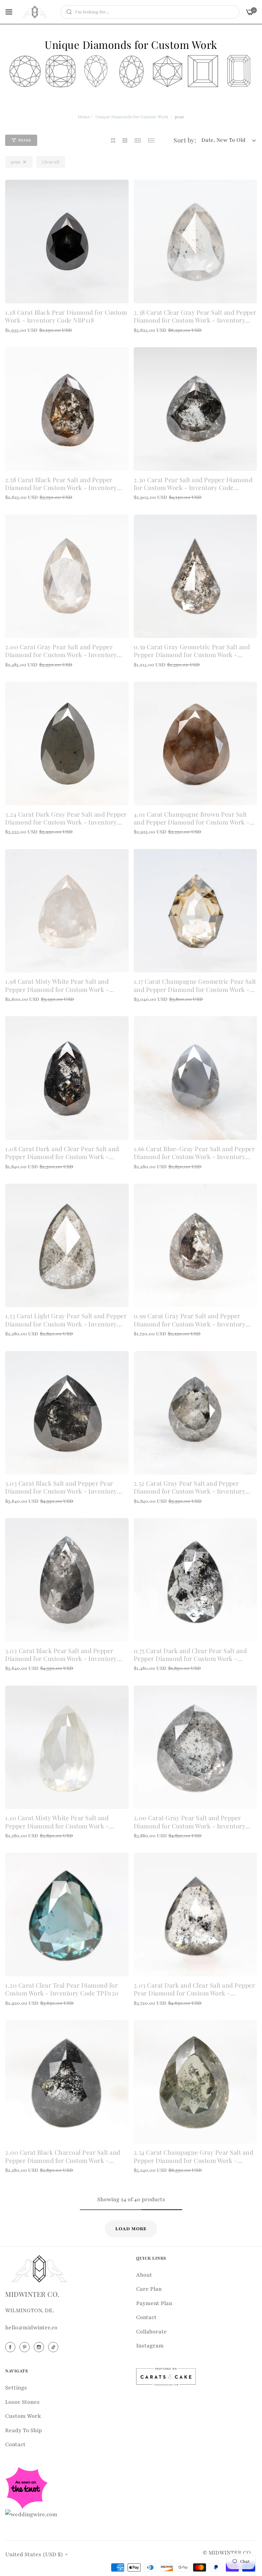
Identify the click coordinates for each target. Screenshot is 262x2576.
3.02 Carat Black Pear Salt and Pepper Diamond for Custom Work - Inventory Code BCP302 (61, 1655)
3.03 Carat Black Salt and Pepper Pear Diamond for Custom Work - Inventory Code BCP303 (61, 1488)
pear (16, 162)
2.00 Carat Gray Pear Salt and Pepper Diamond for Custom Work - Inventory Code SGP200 (190, 1822)
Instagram (150, 2346)
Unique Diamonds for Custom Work (132, 117)
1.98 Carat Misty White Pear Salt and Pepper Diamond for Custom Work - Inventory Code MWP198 (57, 986)
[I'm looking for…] (67, 12)
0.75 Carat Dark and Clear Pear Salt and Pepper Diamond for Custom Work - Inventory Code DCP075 (190, 1655)
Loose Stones (22, 2402)
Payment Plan (154, 2303)
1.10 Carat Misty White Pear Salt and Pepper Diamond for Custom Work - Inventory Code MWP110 (57, 1822)
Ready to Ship (24, 2430)
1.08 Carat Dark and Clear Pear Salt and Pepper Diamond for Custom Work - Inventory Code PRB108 (62, 1153)
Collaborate (151, 2332)
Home (84, 117)
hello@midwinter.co (31, 2328)
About (144, 2275)
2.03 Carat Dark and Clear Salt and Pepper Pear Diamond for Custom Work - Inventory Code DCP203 (194, 1989)
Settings (16, 2388)
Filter (24, 140)
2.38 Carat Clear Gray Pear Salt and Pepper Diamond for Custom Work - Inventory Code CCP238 (195, 317)
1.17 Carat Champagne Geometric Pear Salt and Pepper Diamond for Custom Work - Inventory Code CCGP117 (195, 986)
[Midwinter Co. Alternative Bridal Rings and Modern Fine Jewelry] (35, 12)
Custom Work (23, 2416)
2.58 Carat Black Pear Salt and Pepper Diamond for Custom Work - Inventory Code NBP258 (61, 484)
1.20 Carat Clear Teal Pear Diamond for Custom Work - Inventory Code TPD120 (62, 1989)
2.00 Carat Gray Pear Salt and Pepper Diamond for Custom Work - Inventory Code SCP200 (61, 651)
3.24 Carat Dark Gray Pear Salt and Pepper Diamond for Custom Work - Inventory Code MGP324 (66, 819)
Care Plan (149, 2289)
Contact (146, 2317)
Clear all (51, 162)
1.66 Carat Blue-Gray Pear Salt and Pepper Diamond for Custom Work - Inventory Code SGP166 (194, 1153)
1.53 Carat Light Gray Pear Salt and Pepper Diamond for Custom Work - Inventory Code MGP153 (66, 1320)
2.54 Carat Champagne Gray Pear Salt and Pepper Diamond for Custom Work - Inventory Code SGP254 (194, 2157)
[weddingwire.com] (31, 2514)
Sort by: (185, 140)
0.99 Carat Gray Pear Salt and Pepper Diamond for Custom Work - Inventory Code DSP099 (190, 1320)
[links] (11, 2347)
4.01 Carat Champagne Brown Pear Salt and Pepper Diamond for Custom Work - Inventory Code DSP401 (192, 819)
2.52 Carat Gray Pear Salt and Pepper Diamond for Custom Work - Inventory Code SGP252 (190, 1488)
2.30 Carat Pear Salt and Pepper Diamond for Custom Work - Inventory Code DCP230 (193, 484)
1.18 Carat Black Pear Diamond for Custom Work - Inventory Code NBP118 (66, 316)
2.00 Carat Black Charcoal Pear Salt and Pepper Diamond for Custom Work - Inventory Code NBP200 (63, 2157)
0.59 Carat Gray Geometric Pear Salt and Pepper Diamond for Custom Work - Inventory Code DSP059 (192, 651)
